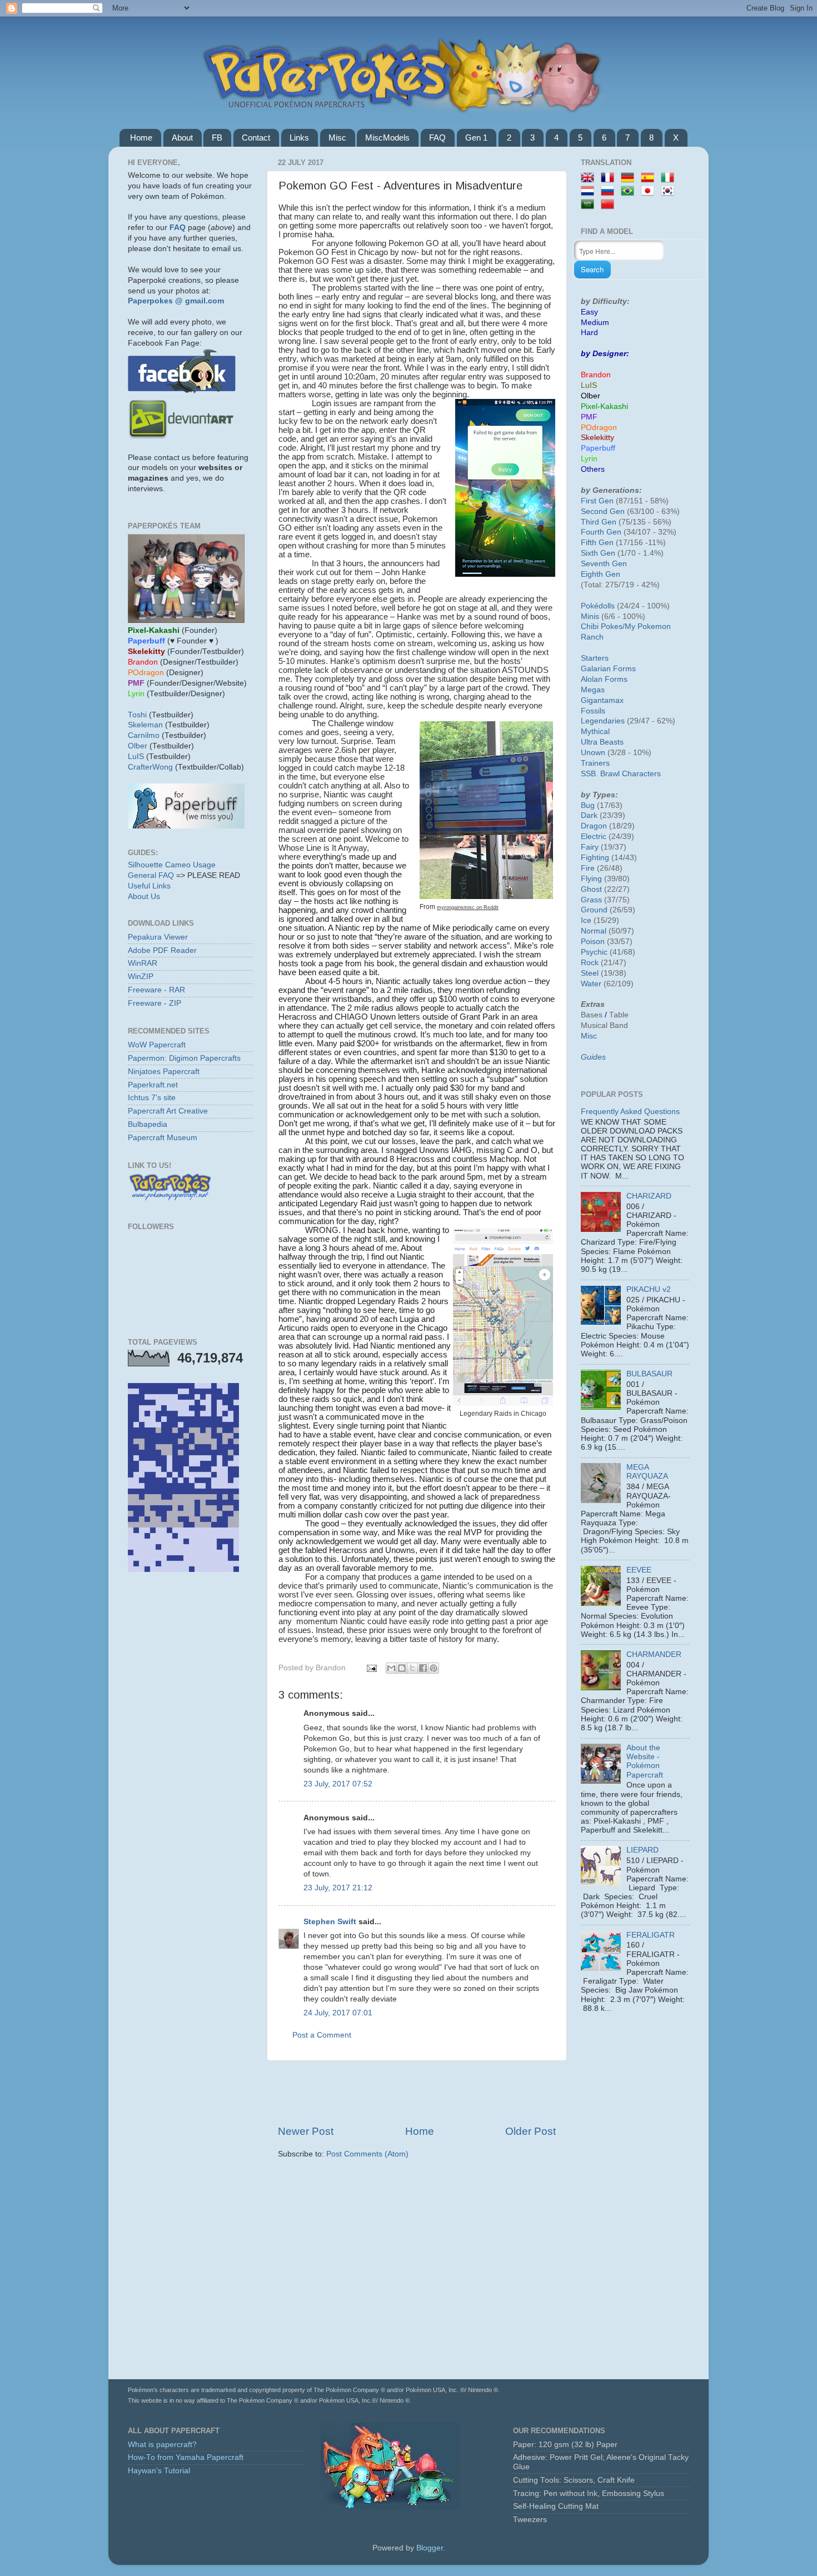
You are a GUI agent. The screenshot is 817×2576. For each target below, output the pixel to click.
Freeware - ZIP (155, 1003)
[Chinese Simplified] (610, 205)
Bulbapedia (148, 1124)
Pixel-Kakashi (604, 406)
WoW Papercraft (157, 1045)
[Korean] (670, 191)
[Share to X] (412, 1668)
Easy (589, 312)
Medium (595, 323)
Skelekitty (597, 438)
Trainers (595, 763)
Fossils (593, 711)
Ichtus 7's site (152, 1098)
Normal (594, 931)
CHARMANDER (654, 1654)
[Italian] (670, 178)
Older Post (530, 2131)
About (182, 138)
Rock (590, 963)
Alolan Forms (604, 679)
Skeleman (145, 725)
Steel (590, 973)
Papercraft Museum (163, 1138)
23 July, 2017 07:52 (338, 1784)
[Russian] (610, 191)
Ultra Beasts (602, 742)
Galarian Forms (608, 669)
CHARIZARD (649, 1196)
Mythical (595, 732)
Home (141, 138)
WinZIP (141, 977)
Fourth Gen (601, 532)
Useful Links (149, 886)
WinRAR (143, 963)
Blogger (430, 2548)
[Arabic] (590, 205)
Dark (589, 815)
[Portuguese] (630, 191)
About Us (144, 897)
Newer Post (306, 2131)
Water (591, 984)
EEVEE (639, 1570)
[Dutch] (590, 191)
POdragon (599, 428)
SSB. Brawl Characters (621, 774)
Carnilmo (144, 735)
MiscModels (387, 138)
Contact (256, 138)
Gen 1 (476, 138)
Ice (586, 920)
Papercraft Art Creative (168, 1111)
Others (593, 469)
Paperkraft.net (153, 1085)
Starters (595, 658)
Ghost (591, 889)
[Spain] (650, 178)
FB (217, 138)
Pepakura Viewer (158, 937)
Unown (593, 753)
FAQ (437, 138)
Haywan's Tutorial (159, 2471)
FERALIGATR (651, 1935)
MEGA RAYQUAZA (647, 1472)
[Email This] (391, 1668)
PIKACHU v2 (649, 1289)
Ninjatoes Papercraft (164, 1072)
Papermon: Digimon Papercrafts (184, 1058)
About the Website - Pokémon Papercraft (645, 1761)
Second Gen (603, 511)
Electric (594, 837)
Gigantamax (602, 700)
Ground (594, 910)
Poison (593, 942)
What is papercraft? (162, 2445)
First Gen (597, 501)
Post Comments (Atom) (367, 2154)
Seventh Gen (604, 564)
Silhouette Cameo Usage (172, 865)
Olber (138, 746)
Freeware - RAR (156, 990)
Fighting (595, 858)
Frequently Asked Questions (630, 1112)
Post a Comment (322, 2035)
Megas (593, 690)
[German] (630, 178)
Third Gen (599, 522)
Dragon (594, 826)
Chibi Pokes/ (603, 626)
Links (299, 138)
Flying (591, 879)
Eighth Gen (601, 574)
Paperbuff (598, 448)
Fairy (590, 847)
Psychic (594, 952)
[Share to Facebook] (423, 1668)
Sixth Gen (598, 553)
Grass (591, 900)
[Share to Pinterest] (434, 1668)
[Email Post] (371, 1668)
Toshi (137, 715)
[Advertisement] (417, 2093)
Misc (337, 138)
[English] (590, 178)
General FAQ (151, 875)
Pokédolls (598, 606)
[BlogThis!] (402, 1668)
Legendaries (603, 721)
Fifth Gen (597, 543)
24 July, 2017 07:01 (338, 2013)
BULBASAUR (649, 1374)
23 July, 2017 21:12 (338, 1888)
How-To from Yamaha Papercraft (186, 2457)
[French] (610, 178)
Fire (588, 868)
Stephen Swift (330, 1922)
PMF (589, 417)
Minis (590, 616)
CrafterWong (150, 767)
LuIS (136, 757)
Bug (588, 805)
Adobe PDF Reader (162, 950)
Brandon (596, 375)
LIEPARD (642, 1850)
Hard (589, 333)
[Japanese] (650, 191)
